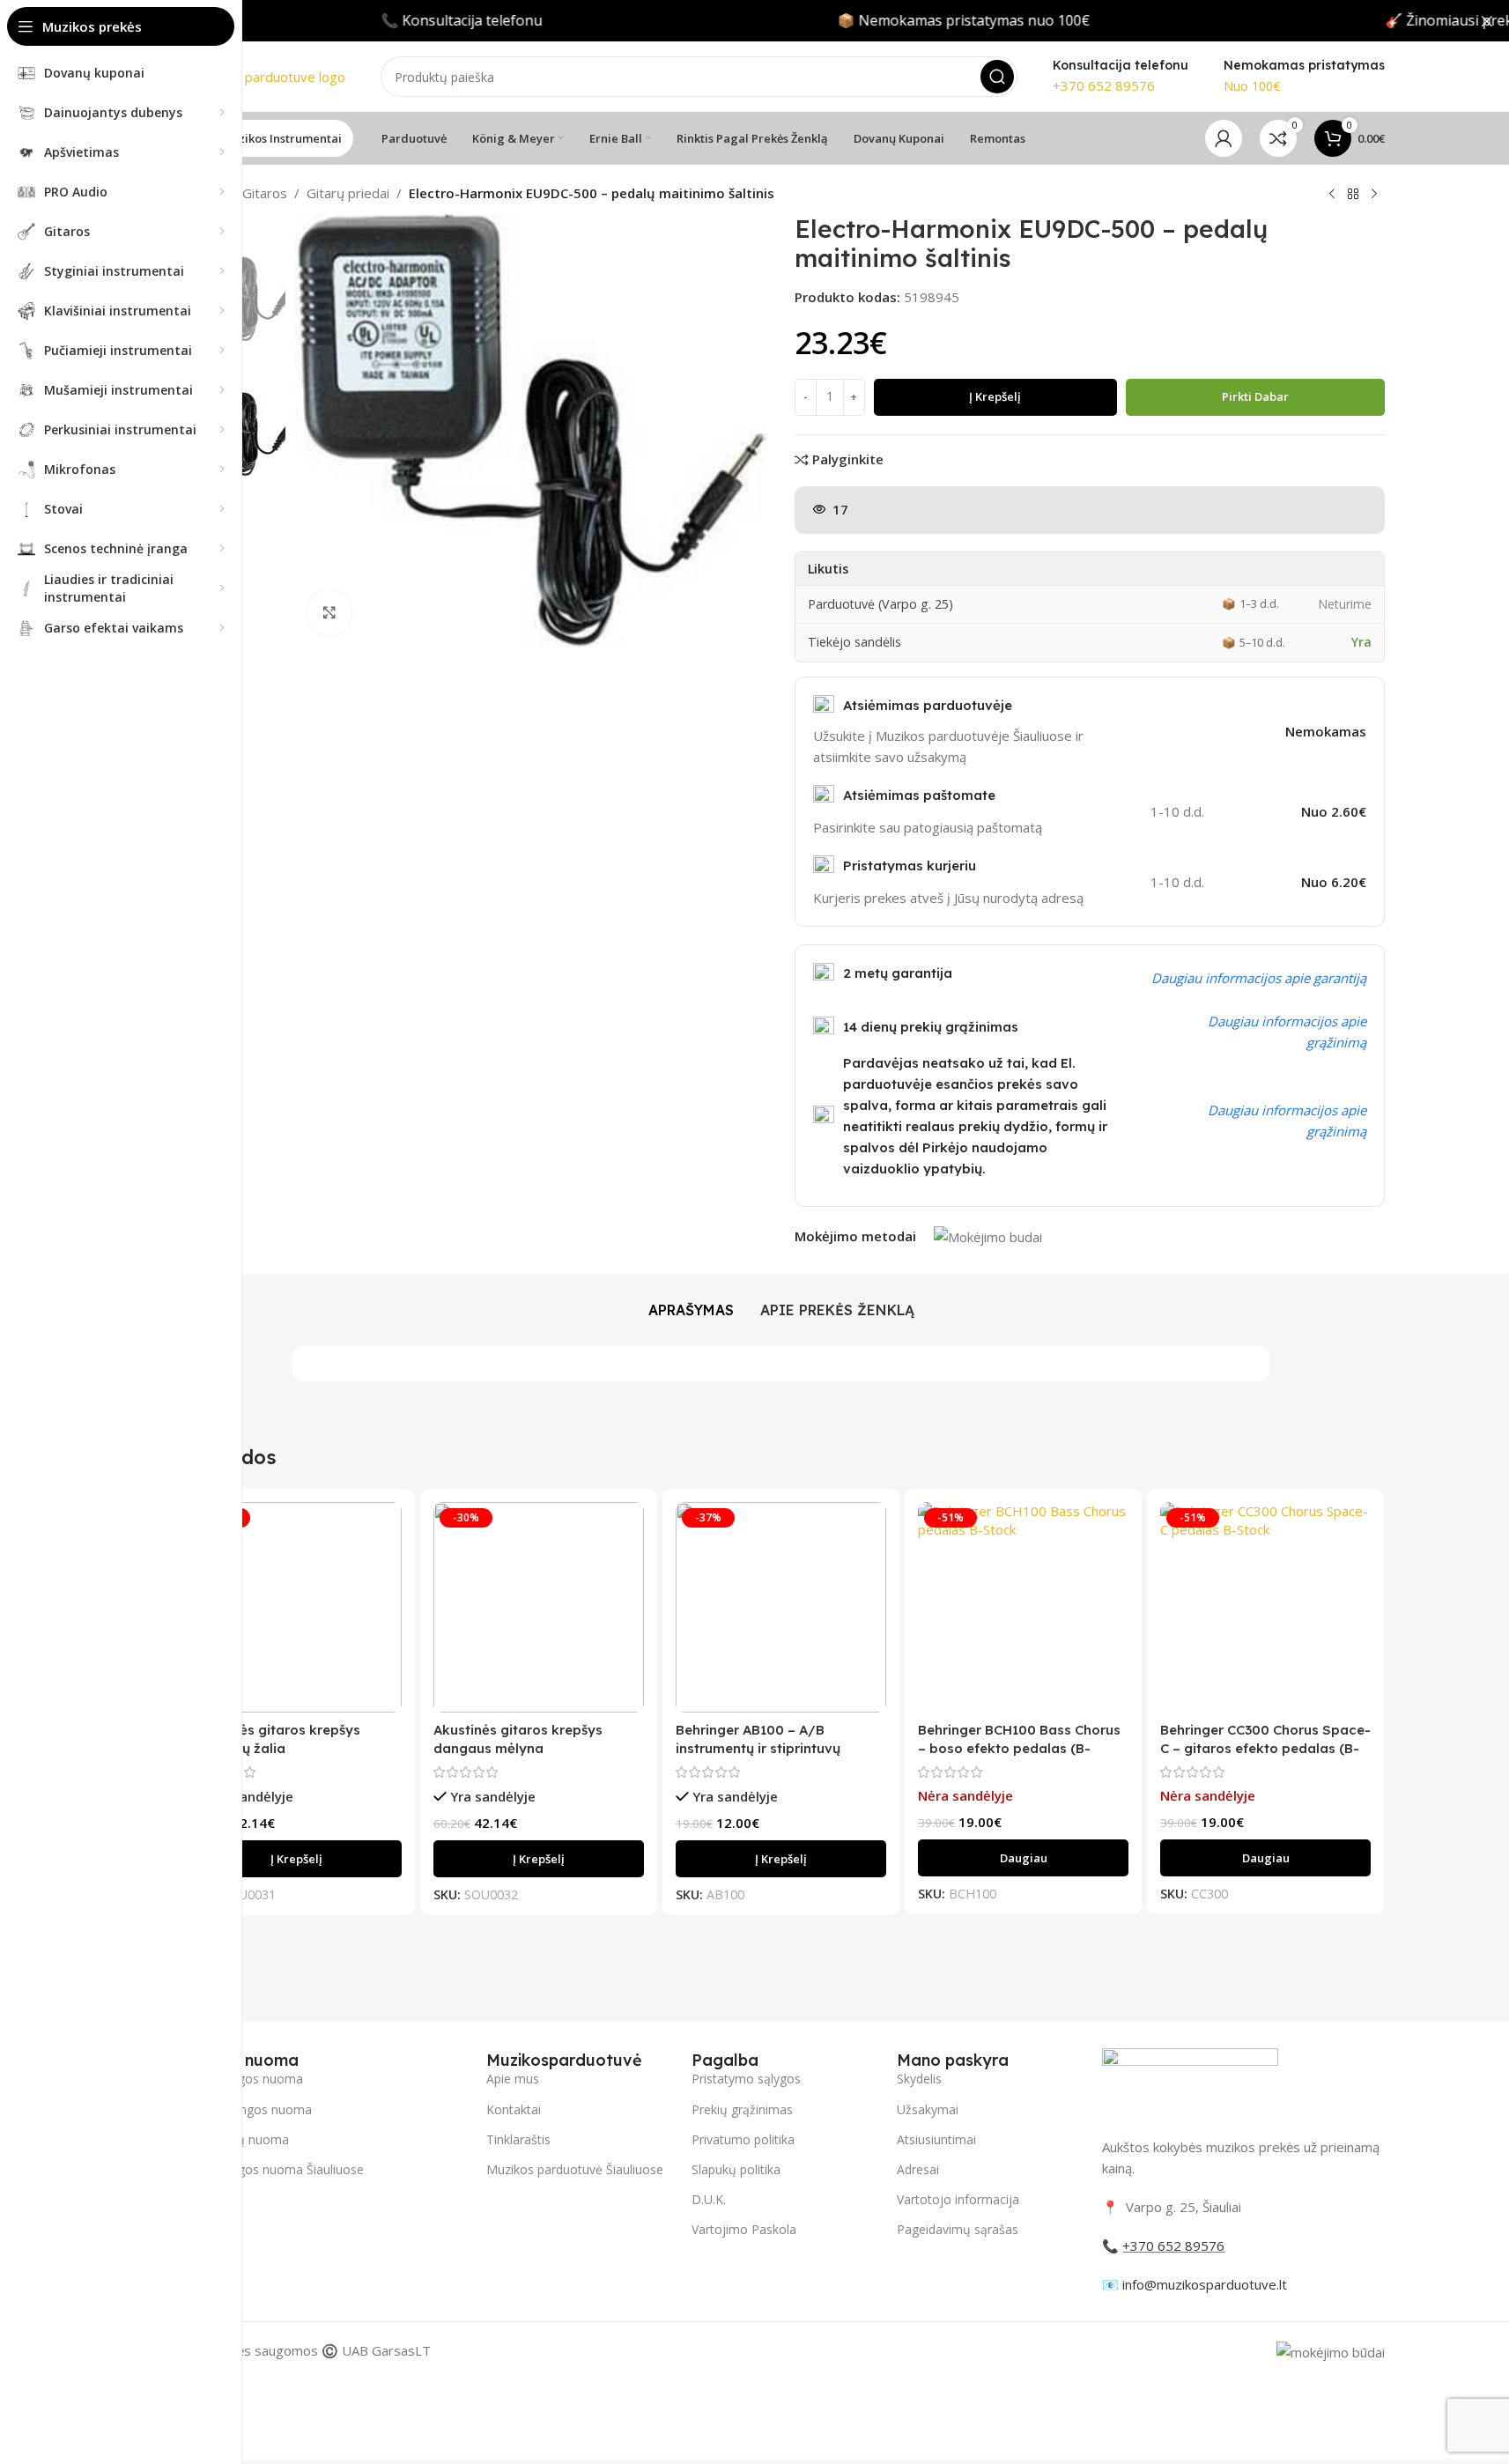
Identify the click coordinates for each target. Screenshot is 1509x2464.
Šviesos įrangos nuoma (245, 2109)
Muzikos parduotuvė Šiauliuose (575, 2169)
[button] (296, 1859)
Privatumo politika (743, 2139)
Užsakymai (928, 2109)
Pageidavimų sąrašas (958, 2229)
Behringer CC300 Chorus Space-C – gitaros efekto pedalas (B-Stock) (1265, 1748)
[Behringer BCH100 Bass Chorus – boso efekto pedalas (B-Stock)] (1023, 1607)
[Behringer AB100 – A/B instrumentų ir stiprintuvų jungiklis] (781, 1607)
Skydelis (919, 2079)
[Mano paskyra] (1224, 138)
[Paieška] (997, 77)
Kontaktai (514, 2109)
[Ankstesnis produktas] (1332, 195)
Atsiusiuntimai (936, 2139)
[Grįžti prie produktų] (1353, 195)
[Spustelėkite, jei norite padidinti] (329, 612)
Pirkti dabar (1255, 396)
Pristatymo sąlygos (746, 2079)
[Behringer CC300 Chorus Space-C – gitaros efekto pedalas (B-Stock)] (1265, 1607)
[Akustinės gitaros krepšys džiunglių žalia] (296, 1607)
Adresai (918, 2169)
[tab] (691, 1310)
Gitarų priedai (348, 193)
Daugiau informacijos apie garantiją (1259, 978)
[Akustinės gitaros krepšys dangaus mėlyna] (539, 1607)
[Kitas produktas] (1374, 195)
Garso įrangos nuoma (240, 2079)
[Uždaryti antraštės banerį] (1487, 21)
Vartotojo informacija (958, 2199)
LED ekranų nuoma (233, 2139)
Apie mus (513, 2079)
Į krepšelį (995, 396)
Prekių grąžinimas (742, 2109)
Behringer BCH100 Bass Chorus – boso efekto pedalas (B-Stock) (1019, 1748)
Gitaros (265, 193)
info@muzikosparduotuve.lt (1205, 2284)
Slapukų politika (736, 2169)
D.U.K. (709, 2199)
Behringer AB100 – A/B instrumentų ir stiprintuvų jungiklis (758, 1748)
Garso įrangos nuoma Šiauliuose (271, 2169)
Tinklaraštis (518, 2139)
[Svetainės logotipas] (262, 75)
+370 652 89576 (1104, 85)
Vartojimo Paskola (744, 2229)
